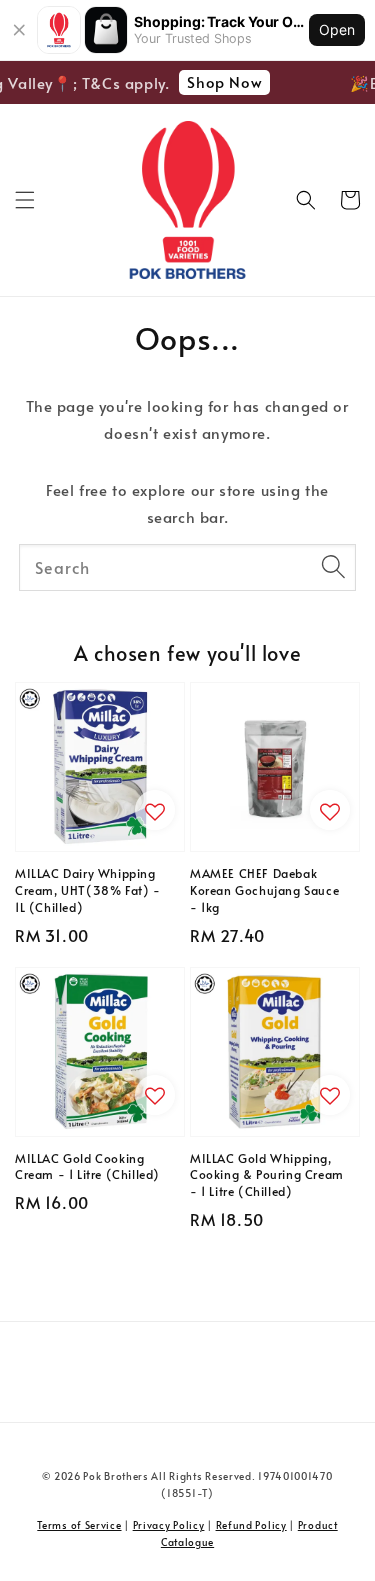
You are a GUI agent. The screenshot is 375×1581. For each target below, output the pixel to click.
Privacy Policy (169, 1525)
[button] (25, 200)
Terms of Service (79, 1525)
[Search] (333, 567)
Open (337, 29)
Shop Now (221, 81)
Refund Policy (251, 1525)
